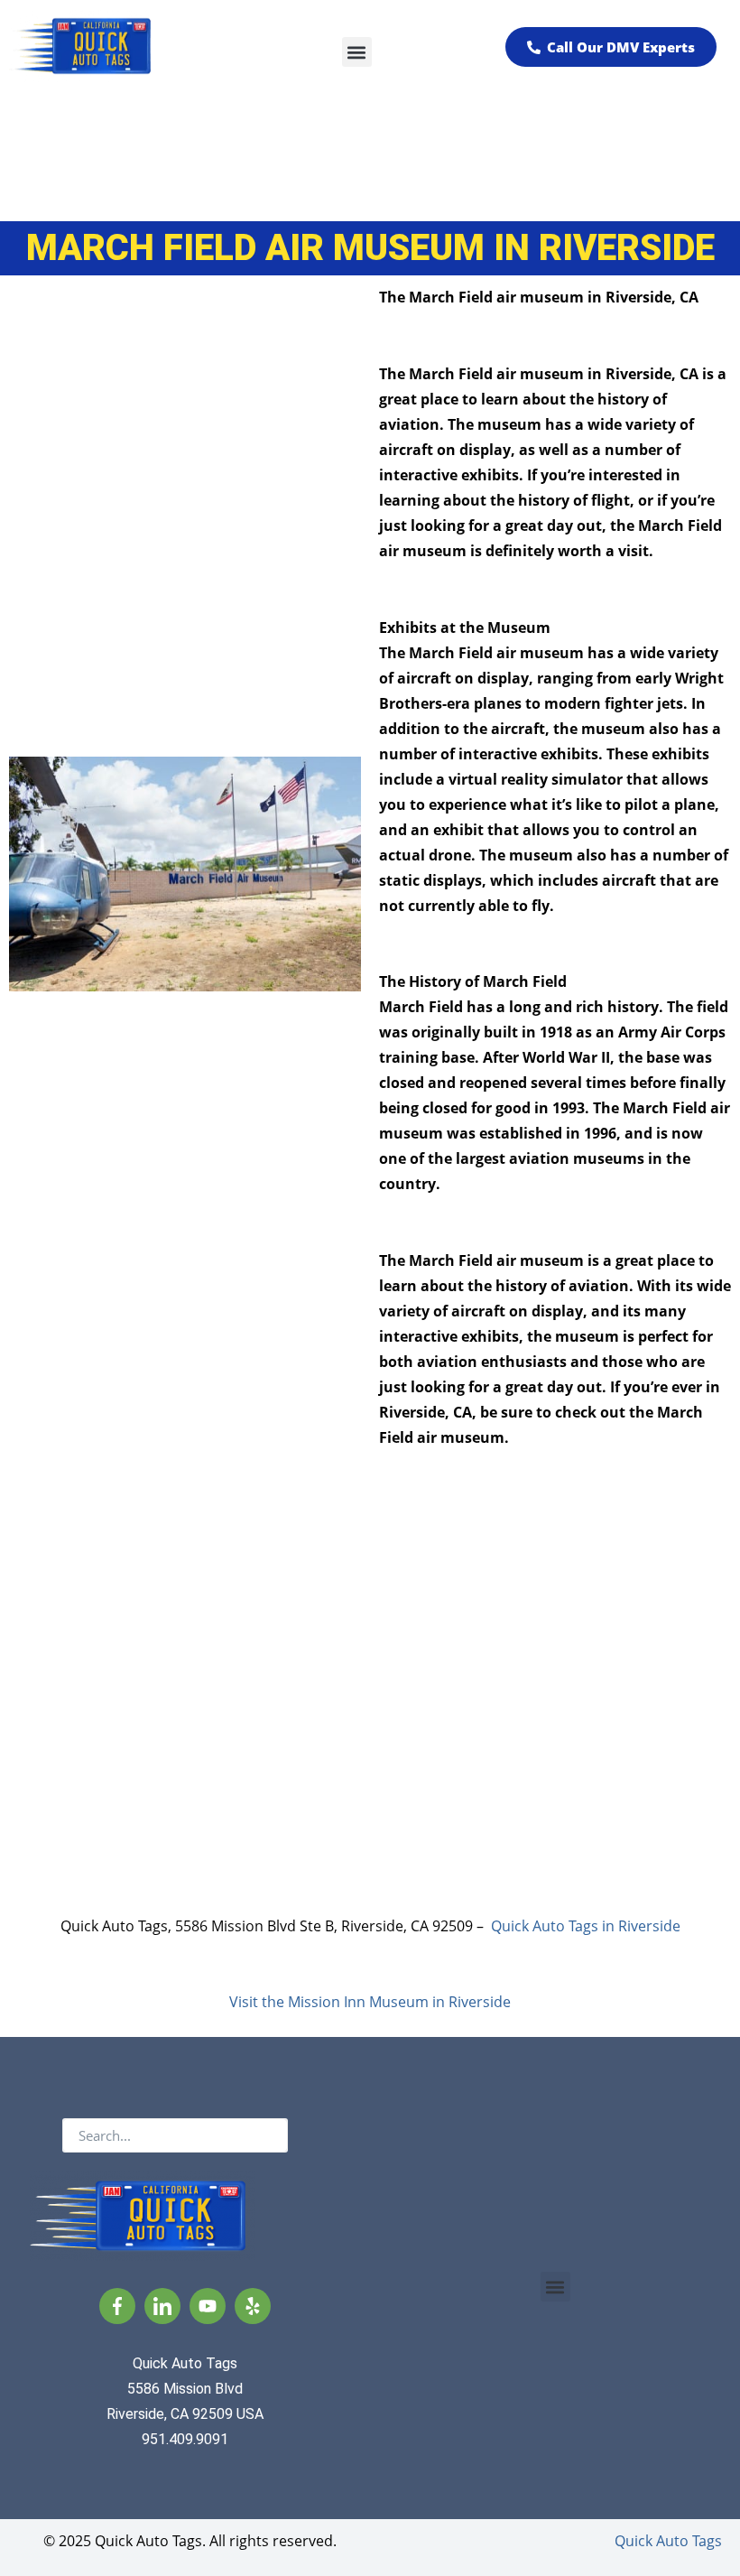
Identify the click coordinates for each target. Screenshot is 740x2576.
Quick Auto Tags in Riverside (586, 1926)
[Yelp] (253, 2306)
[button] (357, 52)
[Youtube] (208, 2306)
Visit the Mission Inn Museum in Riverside (370, 2002)
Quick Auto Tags (668, 2541)
